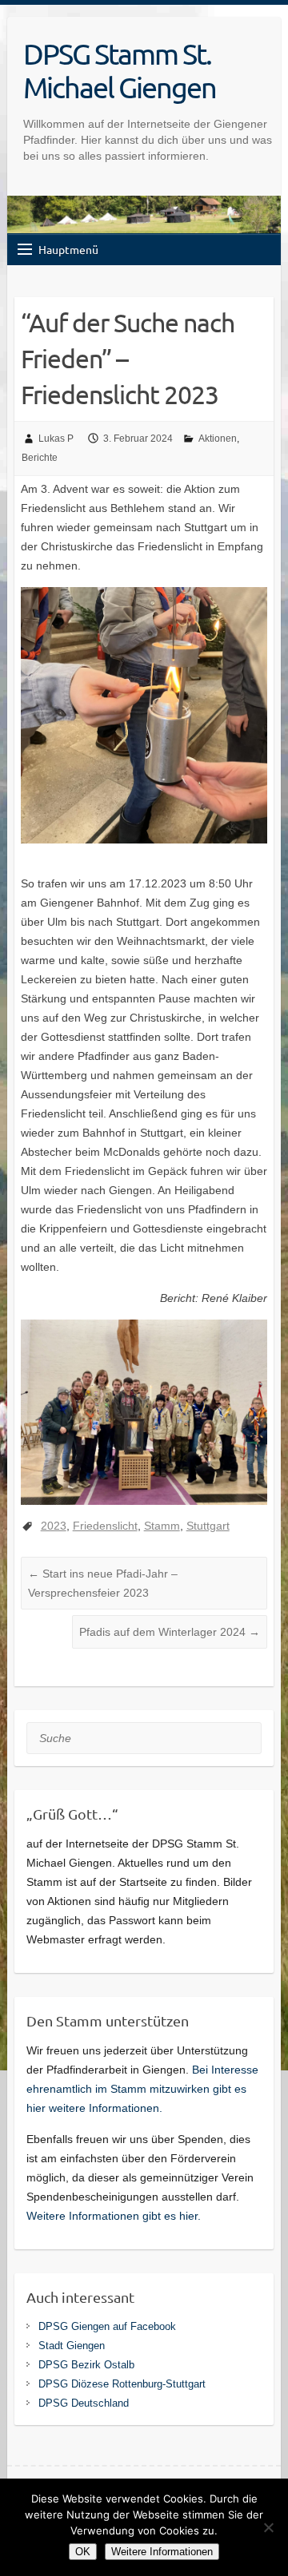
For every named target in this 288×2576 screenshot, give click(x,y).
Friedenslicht (105, 1526)
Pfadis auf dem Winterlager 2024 (170, 1632)
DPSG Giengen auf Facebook (107, 2326)
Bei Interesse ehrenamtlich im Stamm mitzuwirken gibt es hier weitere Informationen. (142, 2089)
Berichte (40, 458)
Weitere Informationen (162, 2552)
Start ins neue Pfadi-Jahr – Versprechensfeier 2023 (103, 1583)
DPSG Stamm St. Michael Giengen (120, 70)
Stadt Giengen (72, 2346)
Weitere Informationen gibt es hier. (114, 2216)
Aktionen (218, 439)
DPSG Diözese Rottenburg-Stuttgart (122, 2384)
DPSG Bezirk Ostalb (86, 2365)
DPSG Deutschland (84, 2403)
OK (83, 2552)
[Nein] (268, 2527)
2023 (54, 1526)
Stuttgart (208, 1526)
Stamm (162, 1526)
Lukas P (56, 439)
